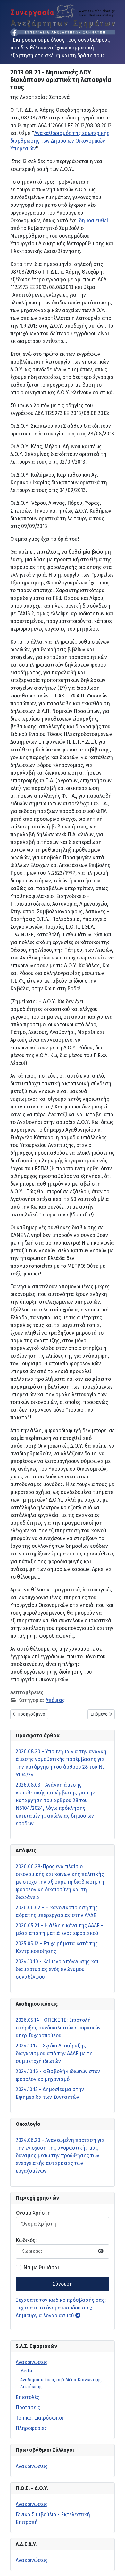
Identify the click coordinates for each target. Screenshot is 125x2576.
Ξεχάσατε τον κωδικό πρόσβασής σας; (61, 2300)
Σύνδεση (63, 2284)
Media (26, 2371)
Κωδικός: (26, 2240)
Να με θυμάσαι (41, 2268)
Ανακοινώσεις (32, 2362)
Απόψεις (55, 1700)
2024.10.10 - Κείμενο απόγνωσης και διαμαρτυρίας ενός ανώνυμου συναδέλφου (57, 1969)
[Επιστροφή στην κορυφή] (114, 2564)
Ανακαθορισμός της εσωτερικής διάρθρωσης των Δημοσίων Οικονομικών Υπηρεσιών (60, 141)
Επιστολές (27, 2397)
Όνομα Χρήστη (33, 2213)
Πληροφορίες (31, 2428)
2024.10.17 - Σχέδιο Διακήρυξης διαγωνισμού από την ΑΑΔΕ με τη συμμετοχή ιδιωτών (54, 2053)
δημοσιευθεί (93, 220)
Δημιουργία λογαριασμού (46, 2315)
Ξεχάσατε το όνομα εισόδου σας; (54, 2308)
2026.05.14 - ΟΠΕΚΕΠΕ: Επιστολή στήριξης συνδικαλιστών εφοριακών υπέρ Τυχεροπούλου (58, 2028)
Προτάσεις (28, 2408)
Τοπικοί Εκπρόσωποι (39, 2418)
